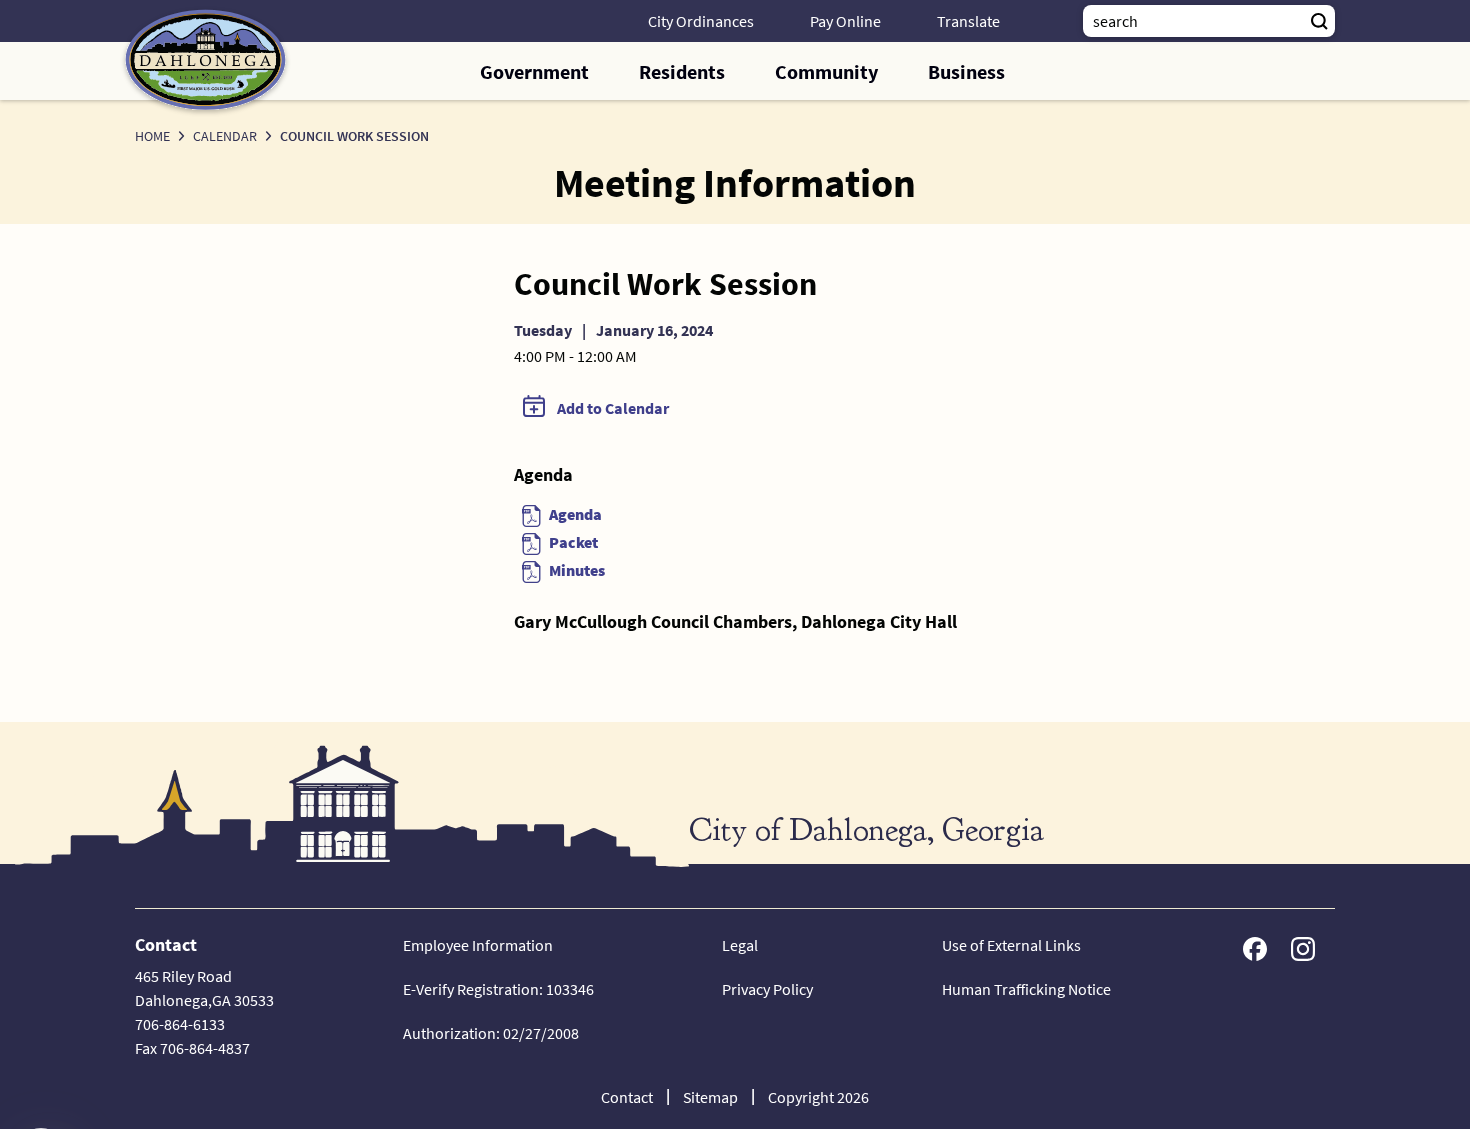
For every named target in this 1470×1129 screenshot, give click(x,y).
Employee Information (478, 945)
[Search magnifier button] (1319, 21)
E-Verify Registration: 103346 (498, 989)
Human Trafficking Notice (1026, 989)
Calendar (225, 136)
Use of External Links (1011, 945)
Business (966, 71)
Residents (682, 71)
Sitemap (710, 1097)
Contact (627, 1097)
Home (152, 136)
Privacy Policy (767, 989)
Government (534, 71)
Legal (740, 945)
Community (826, 71)
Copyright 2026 (818, 1097)
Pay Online (845, 21)
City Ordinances (701, 21)
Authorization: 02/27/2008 (491, 1033)
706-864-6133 (180, 1024)
